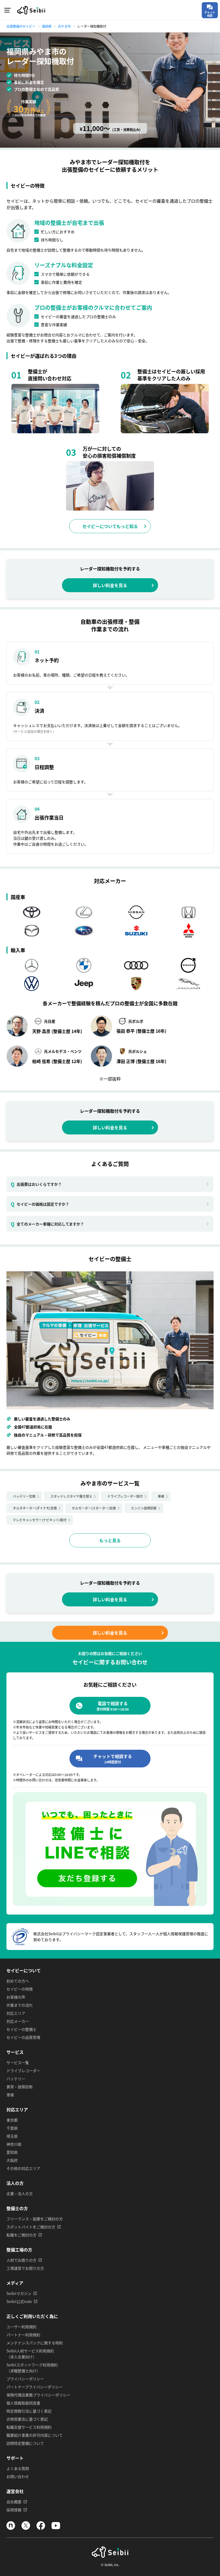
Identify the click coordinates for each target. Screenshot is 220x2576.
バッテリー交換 (24, 1496)
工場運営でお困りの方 (25, 2268)
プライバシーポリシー (25, 2379)
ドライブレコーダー (23, 2071)
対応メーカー (18, 2021)
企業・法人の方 (20, 2193)
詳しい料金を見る (110, 585)
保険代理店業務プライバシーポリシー (38, 2395)
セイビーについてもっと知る (110, 526)
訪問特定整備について (25, 2443)
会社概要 (14, 2502)
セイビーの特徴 (20, 1989)
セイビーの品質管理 (23, 2037)
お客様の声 (16, 1997)
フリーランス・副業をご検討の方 (35, 2219)
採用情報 (14, 2510)
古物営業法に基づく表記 (27, 2419)
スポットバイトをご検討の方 (31, 2227)
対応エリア (16, 2013)
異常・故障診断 (20, 2087)
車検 (161, 1496)
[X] (26, 2528)
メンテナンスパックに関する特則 (35, 2343)
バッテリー (16, 2079)
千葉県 (12, 2128)
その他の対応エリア (23, 2168)
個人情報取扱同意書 (23, 2403)
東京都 (12, 2120)
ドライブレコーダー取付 (125, 1496)
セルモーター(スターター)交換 (94, 1508)
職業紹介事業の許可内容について (35, 2435)
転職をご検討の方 (21, 2235)
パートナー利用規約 (23, 2335)
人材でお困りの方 (21, 2260)
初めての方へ (18, 1981)
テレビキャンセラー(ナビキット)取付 (40, 1520)
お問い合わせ (18, 2476)
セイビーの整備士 (21, 2029)
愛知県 (12, 2152)
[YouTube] (56, 2528)
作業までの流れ (20, 2005)
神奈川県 (14, 2144)
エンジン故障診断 (144, 1508)
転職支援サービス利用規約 (29, 2427)
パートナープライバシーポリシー (34, 2387)
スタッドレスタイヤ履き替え (71, 1496)
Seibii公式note (19, 2301)
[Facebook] (41, 2528)
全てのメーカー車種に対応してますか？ (47, 1224)
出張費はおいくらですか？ (36, 1184)
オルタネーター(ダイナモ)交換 (35, 1508)
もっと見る (110, 1540)
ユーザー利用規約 (21, 2327)
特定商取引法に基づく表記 (29, 2411)
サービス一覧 (18, 2062)
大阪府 (12, 2160)
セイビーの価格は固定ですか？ (40, 1204)
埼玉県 (12, 2136)
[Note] (11, 2528)
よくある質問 (18, 2468)
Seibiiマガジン (19, 2293)
